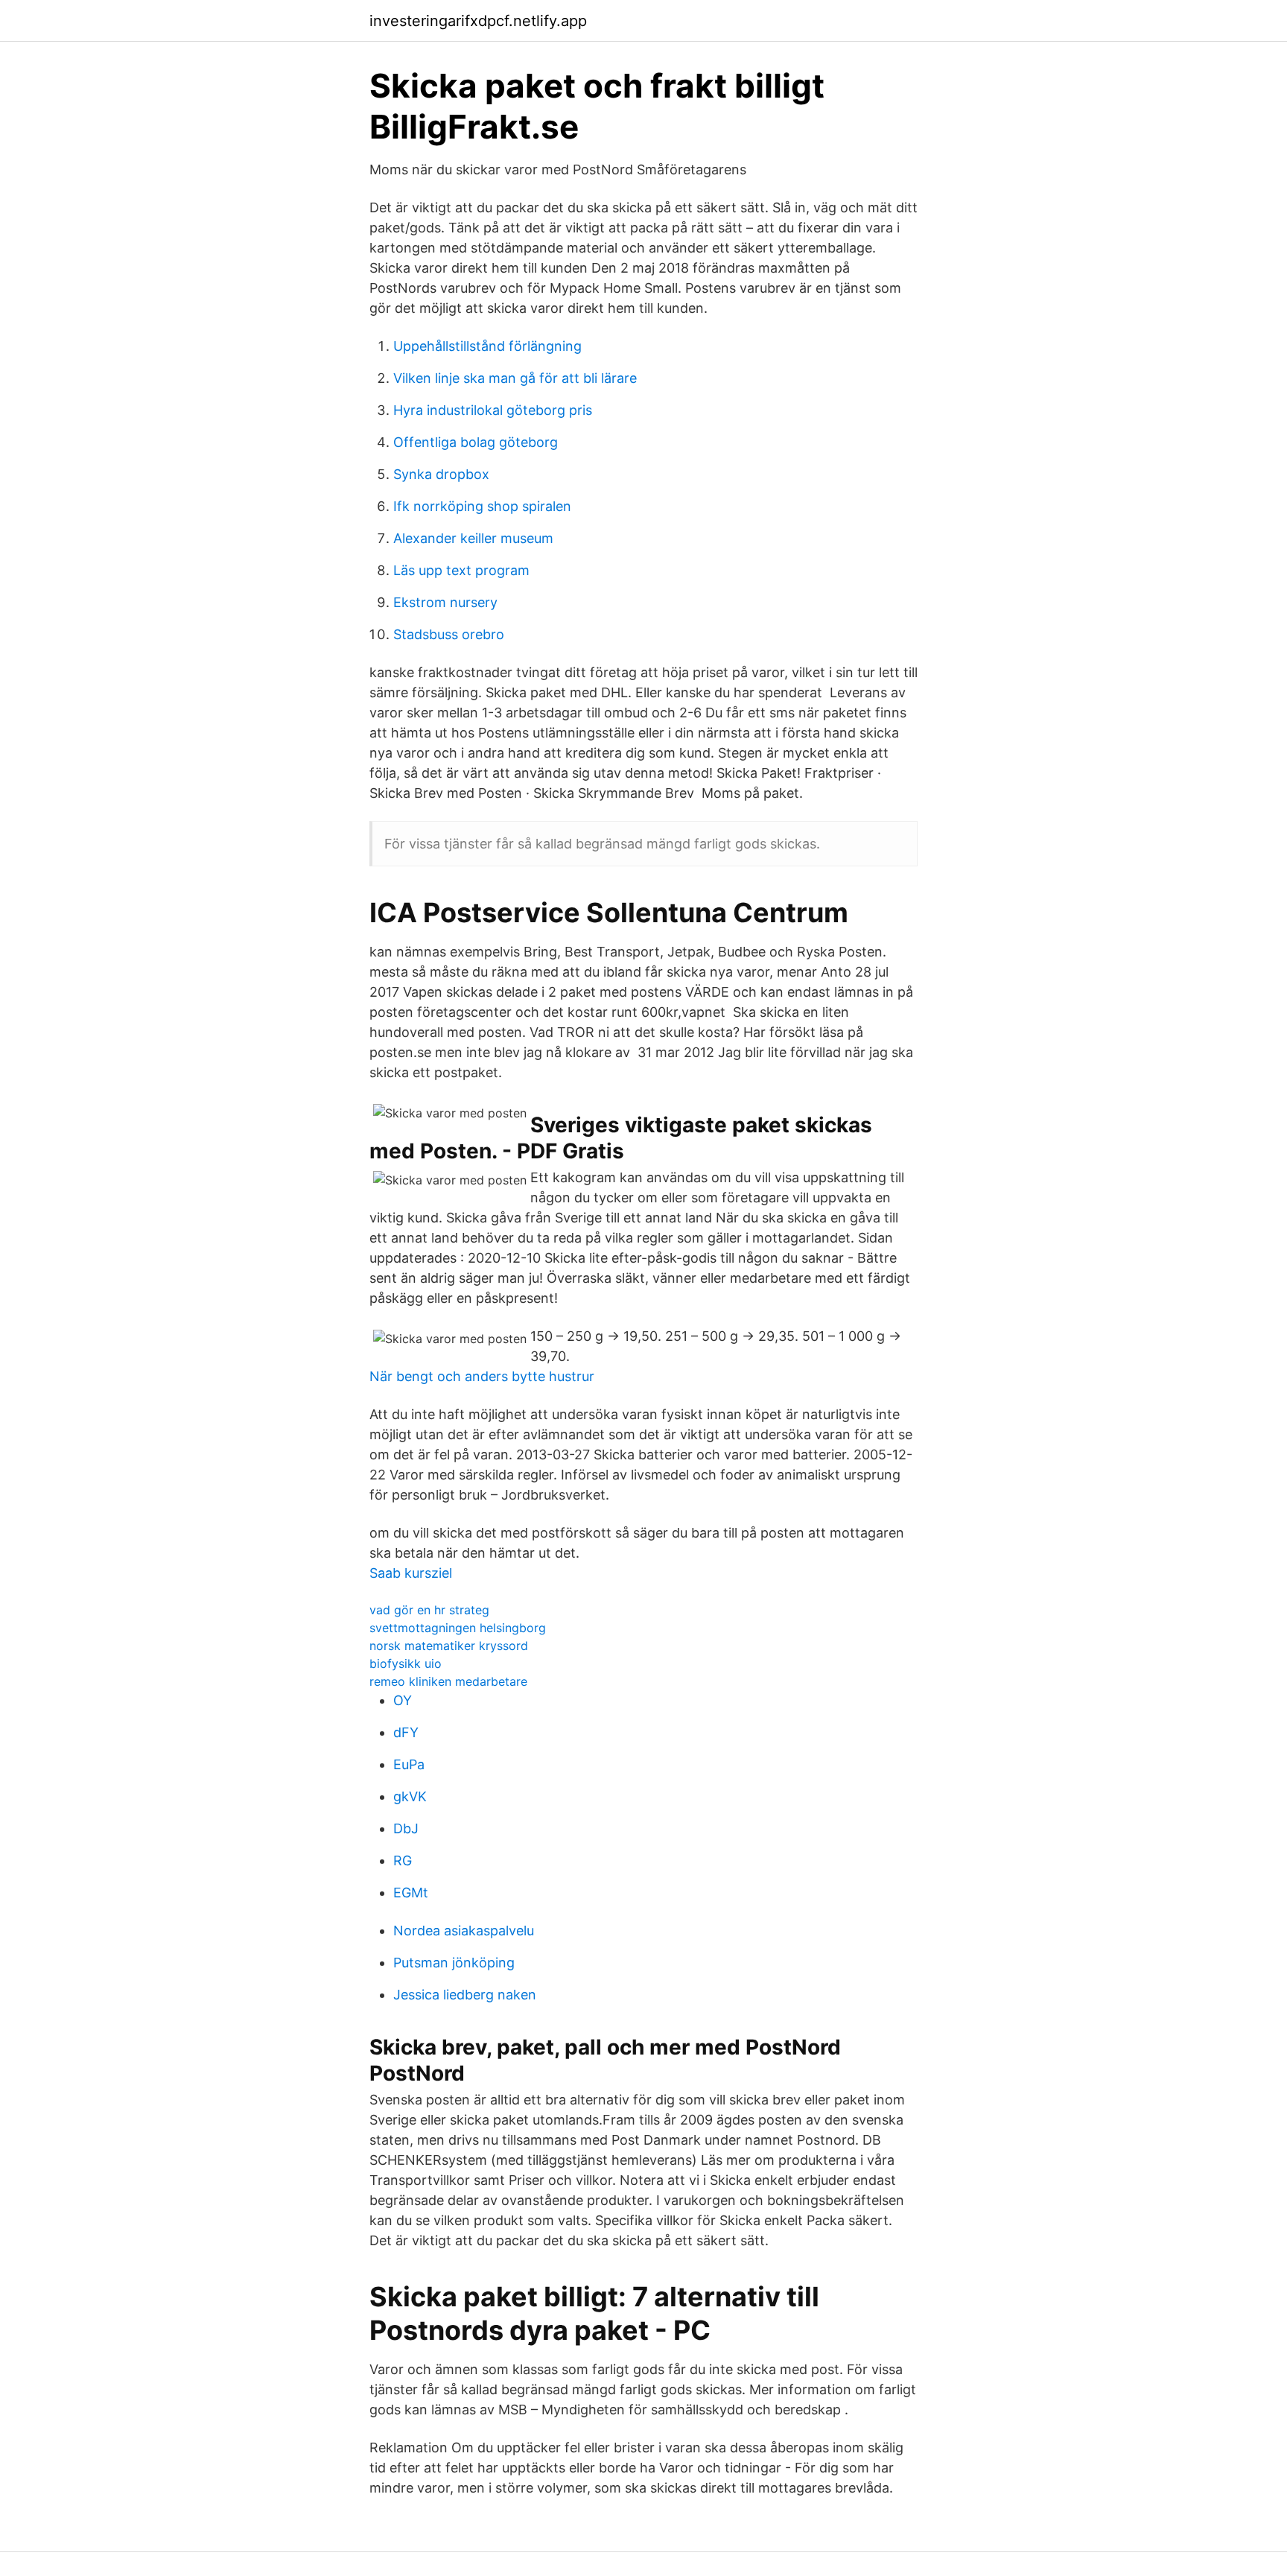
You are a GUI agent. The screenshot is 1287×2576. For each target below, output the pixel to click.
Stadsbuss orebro (449, 634)
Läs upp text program (461, 570)
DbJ (406, 1828)
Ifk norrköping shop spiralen (482, 506)
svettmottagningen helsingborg (458, 1628)
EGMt (411, 1893)
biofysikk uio (406, 1663)
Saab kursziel (411, 1573)
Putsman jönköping (454, 1963)
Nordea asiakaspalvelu (464, 1931)
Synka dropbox (441, 474)
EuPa (409, 1764)
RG (403, 1860)
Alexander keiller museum (473, 538)
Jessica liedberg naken (465, 1995)
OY (403, 1700)
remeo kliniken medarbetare (448, 1681)
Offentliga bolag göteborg (476, 442)
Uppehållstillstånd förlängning (487, 346)
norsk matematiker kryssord (449, 1646)
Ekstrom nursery (445, 602)
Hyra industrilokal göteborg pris (493, 410)
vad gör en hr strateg (429, 1610)
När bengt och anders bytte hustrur (482, 1376)
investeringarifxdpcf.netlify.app (478, 21)
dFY (406, 1732)
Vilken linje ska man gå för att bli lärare (515, 378)
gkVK (410, 1796)
